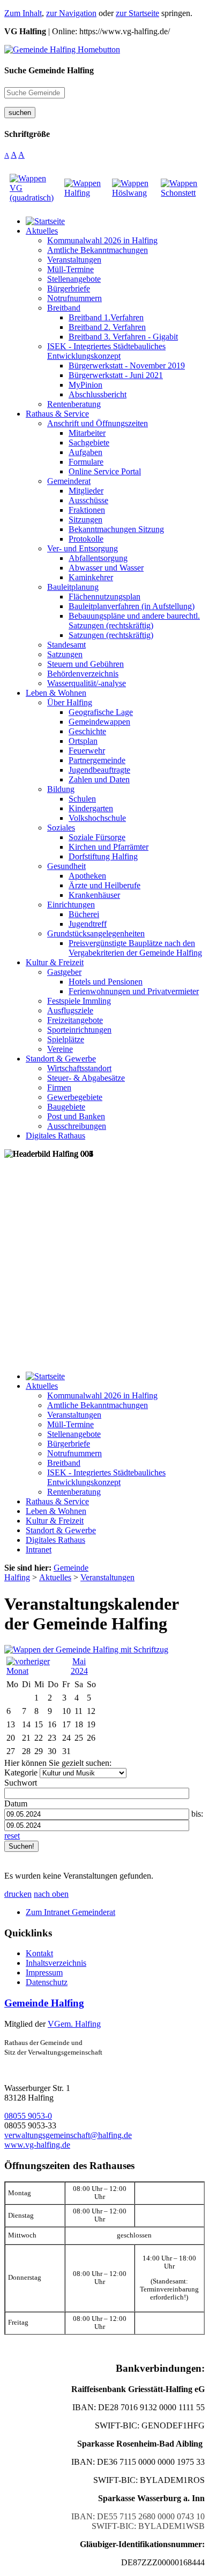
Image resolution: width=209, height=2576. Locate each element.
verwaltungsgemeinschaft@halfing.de (68, 2135)
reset (12, 1836)
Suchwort (21, 1783)
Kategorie (21, 1773)
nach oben (51, 1894)
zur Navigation (71, 13)
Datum (16, 1804)
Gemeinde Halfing (44, 2003)
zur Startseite (137, 13)
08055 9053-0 (28, 2116)
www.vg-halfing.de (37, 2145)
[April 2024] (34, 1671)
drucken (18, 1894)
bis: (197, 1814)
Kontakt (39, 1953)
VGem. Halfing (74, 2024)
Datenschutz (47, 1982)
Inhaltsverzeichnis (56, 1963)
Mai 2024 (79, 1666)
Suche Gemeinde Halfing (49, 70)
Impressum (44, 1973)
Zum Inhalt (23, 13)
